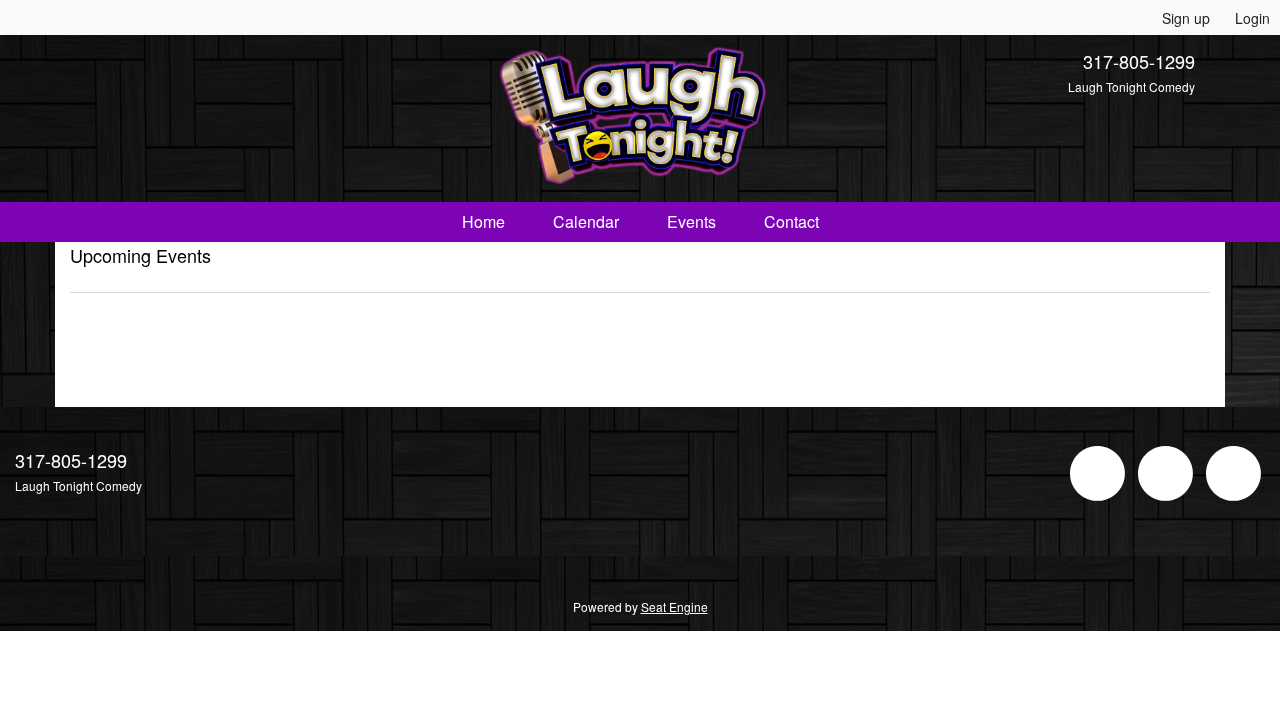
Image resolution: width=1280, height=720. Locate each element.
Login (1252, 18)
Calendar (586, 221)
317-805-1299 (1139, 61)
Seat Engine (674, 606)
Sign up (1186, 18)
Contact (791, 221)
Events (691, 221)
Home (483, 221)
